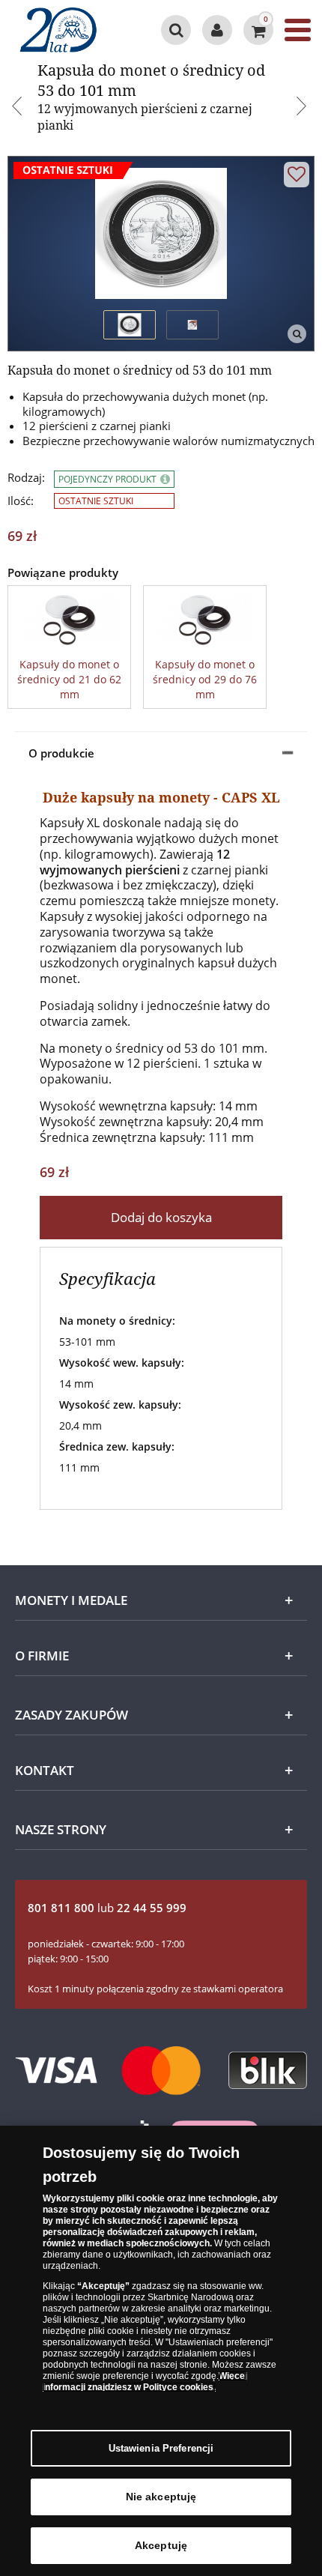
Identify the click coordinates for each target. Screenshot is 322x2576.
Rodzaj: (26, 478)
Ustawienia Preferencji (161, 2448)
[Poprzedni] (19, 108)
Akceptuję (161, 2545)
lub (107, 1908)
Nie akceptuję (161, 2497)
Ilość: (21, 501)
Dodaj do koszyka (161, 1217)
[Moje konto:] (217, 30)
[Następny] (303, 108)
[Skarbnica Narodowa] (69, 30)
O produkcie (61, 753)
